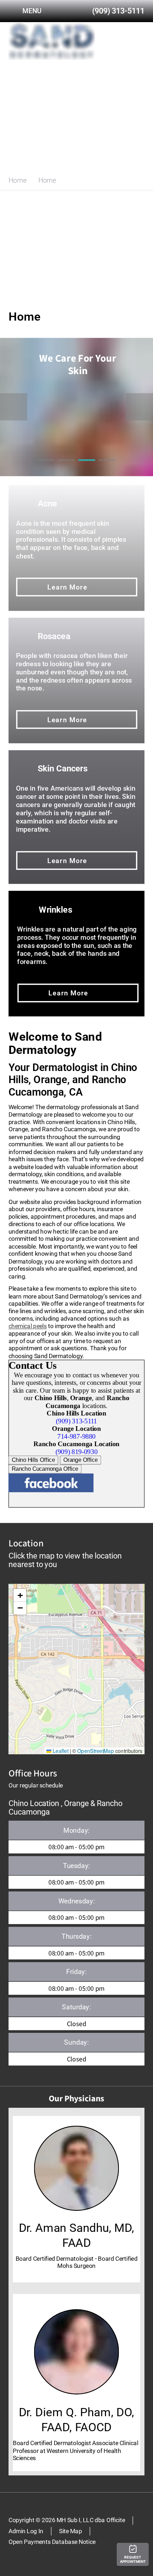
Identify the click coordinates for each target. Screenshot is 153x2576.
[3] (87, 468)
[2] (66, 468)
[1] (46, 468)
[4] (107, 468)
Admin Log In (26, 2531)
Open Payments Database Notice (52, 2542)
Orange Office (81, 1460)
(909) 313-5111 (76, 1421)
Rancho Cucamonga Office (45, 1469)
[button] (20, 1595)
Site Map (71, 2531)
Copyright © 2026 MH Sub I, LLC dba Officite (67, 2520)
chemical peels (28, 1326)
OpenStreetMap (96, 1750)
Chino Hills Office (33, 1460)
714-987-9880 (76, 1436)
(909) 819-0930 (76, 1452)
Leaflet (60, 1750)
